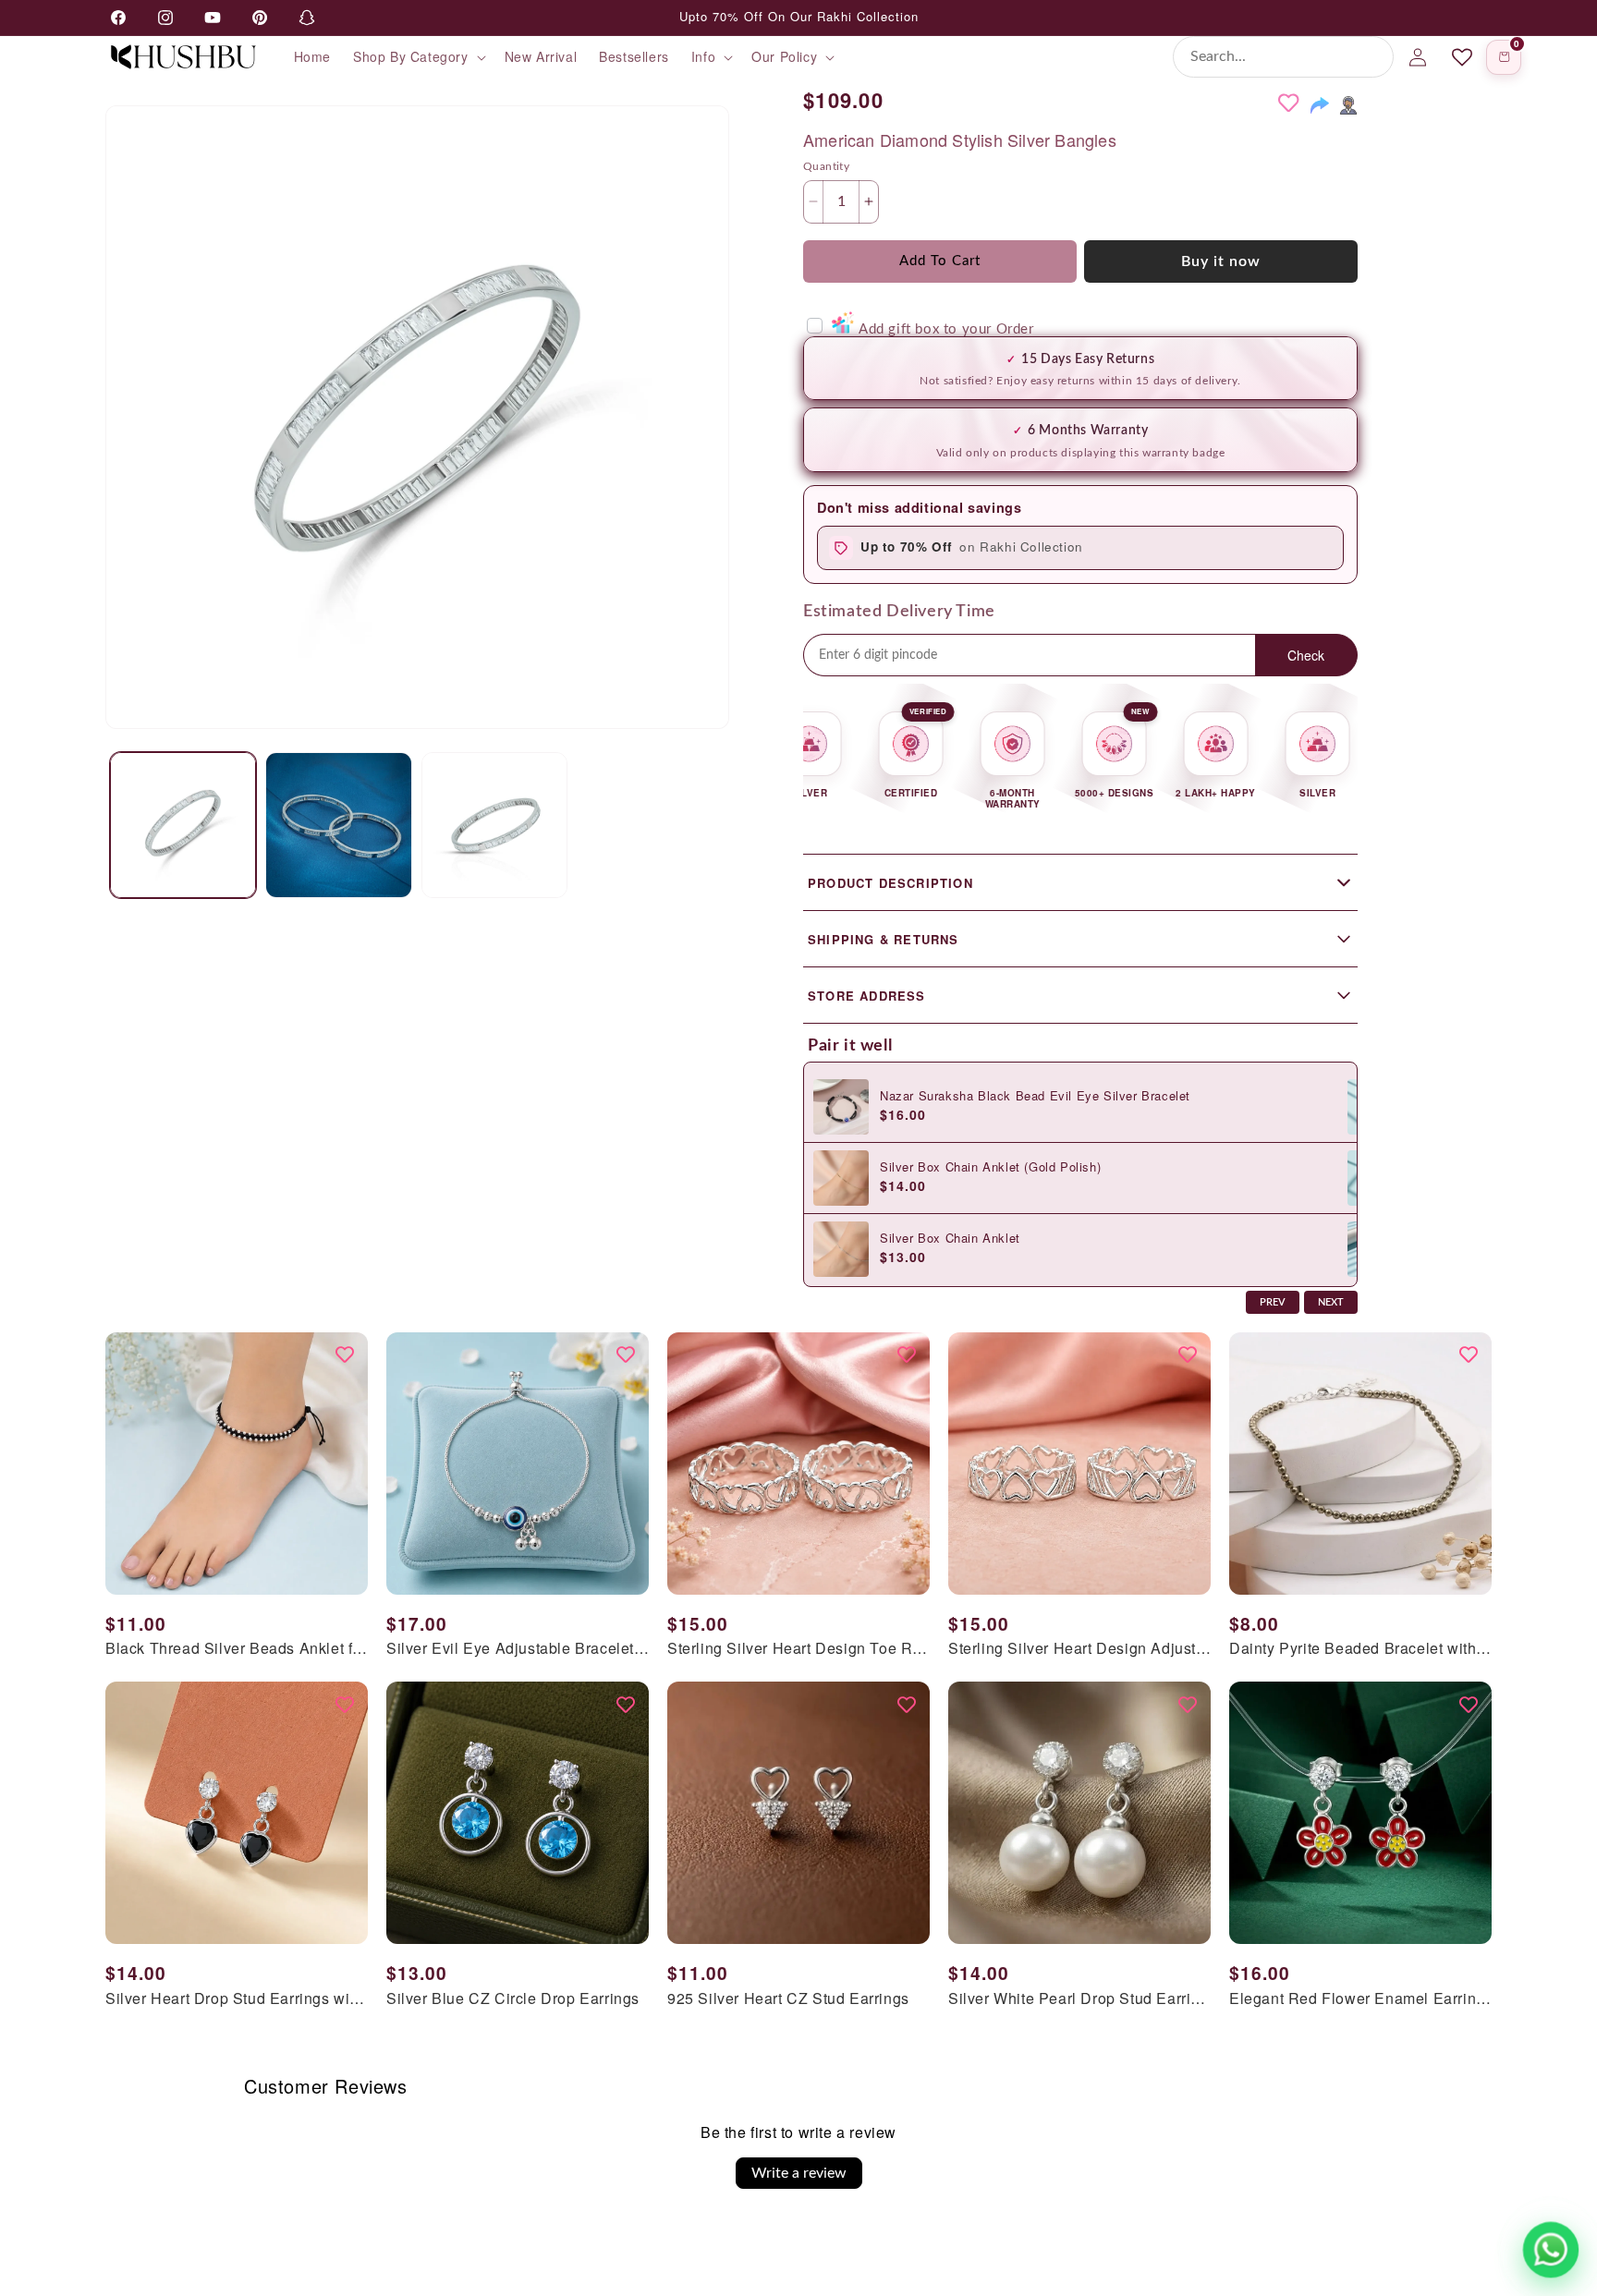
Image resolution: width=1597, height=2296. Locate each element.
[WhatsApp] (1348, 105)
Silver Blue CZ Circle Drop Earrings (513, 1999)
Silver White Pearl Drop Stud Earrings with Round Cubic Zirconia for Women (1079, 1999)
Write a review (799, 2173)
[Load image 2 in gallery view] (338, 825)
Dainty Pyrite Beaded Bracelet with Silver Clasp (1360, 1649)
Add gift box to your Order (946, 329)
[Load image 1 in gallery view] (183, 825)
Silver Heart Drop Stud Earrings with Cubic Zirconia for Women (237, 1999)
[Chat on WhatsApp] (1551, 2250)
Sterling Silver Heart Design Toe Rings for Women (798, 1649)
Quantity (826, 166)
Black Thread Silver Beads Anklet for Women (237, 1649)
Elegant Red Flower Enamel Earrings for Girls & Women (1360, 1999)
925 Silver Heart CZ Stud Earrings (788, 1999)
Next (1331, 1302)
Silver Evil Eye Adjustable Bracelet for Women (518, 1649)
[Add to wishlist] (1288, 103)
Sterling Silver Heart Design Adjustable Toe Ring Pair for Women (1079, 1649)
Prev (1273, 1302)
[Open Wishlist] (1462, 57)
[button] (418, 56)
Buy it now (1221, 261)
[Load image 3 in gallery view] (494, 825)
